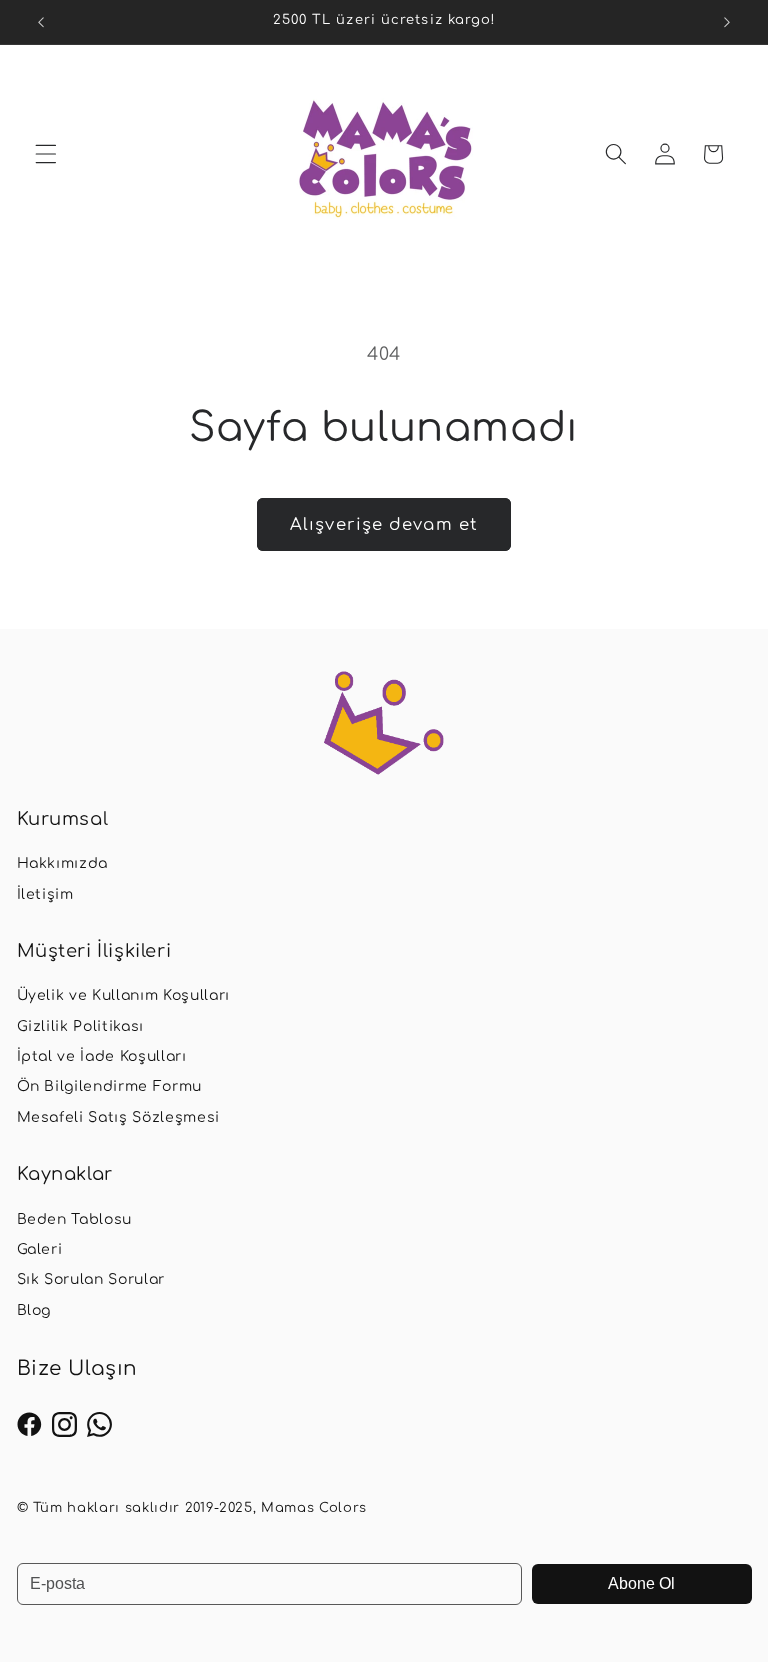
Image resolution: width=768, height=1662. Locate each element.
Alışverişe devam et (384, 524)
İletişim (45, 894)
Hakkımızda (63, 863)
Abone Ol (641, 1583)
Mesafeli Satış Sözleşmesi (119, 1117)
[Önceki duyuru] (41, 22)
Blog (34, 1310)
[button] (46, 154)
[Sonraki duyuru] (727, 22)
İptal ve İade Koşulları (102, 1056)
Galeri (40, 1249)
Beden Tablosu (75, 1219)
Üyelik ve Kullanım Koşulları (123, 995)
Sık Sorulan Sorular (91, 1279)
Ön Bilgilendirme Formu (110, 1086)
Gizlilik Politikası (81, 1026)
